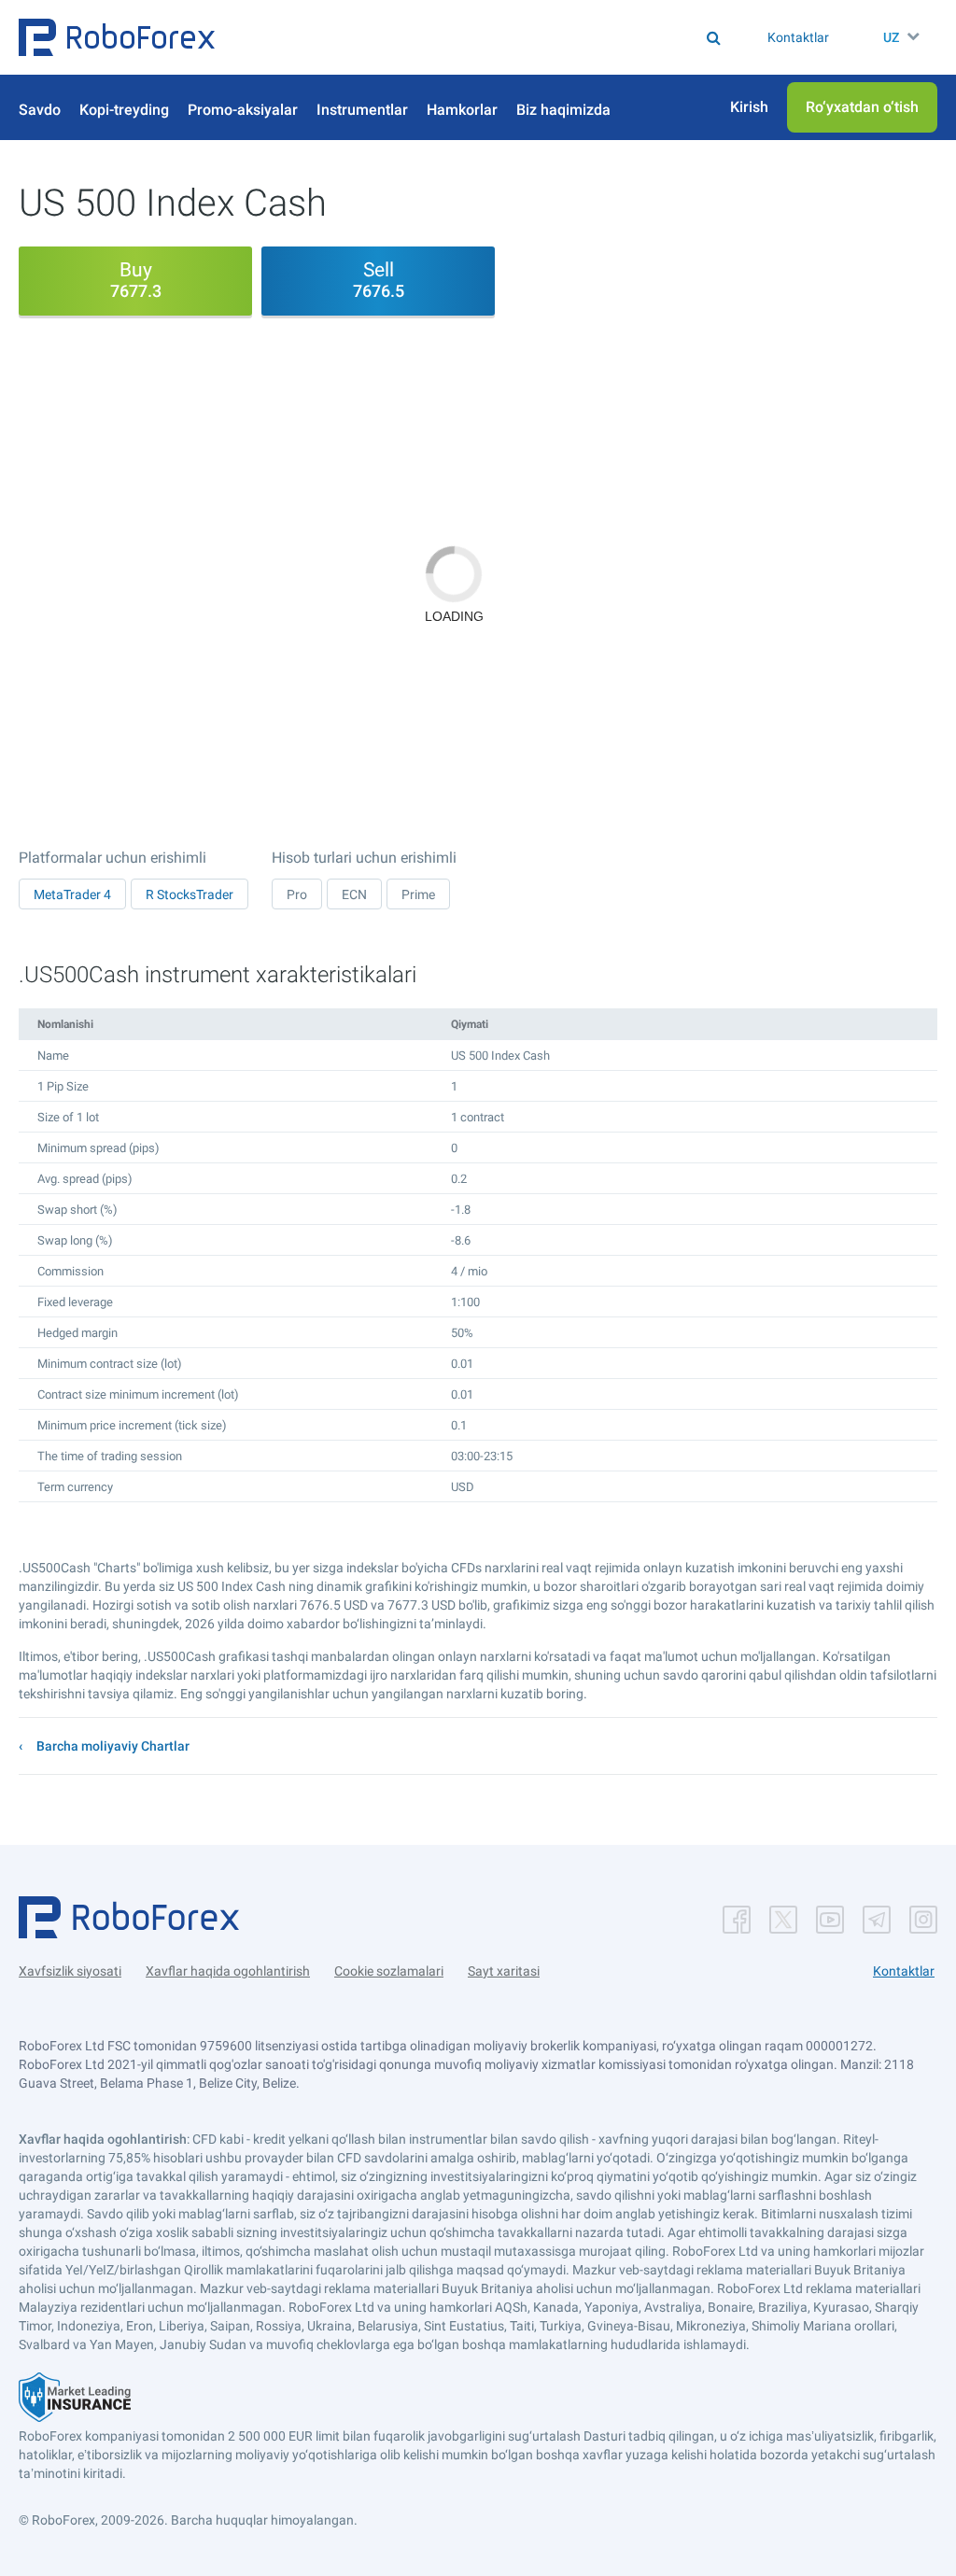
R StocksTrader (190, 894)
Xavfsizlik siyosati (70, 1971)
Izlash (419, 37)
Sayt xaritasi (504, 1971)
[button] (117, 37)
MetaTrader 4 (72, 894)
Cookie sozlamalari (389, 1971)
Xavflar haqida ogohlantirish (228, 1971)
